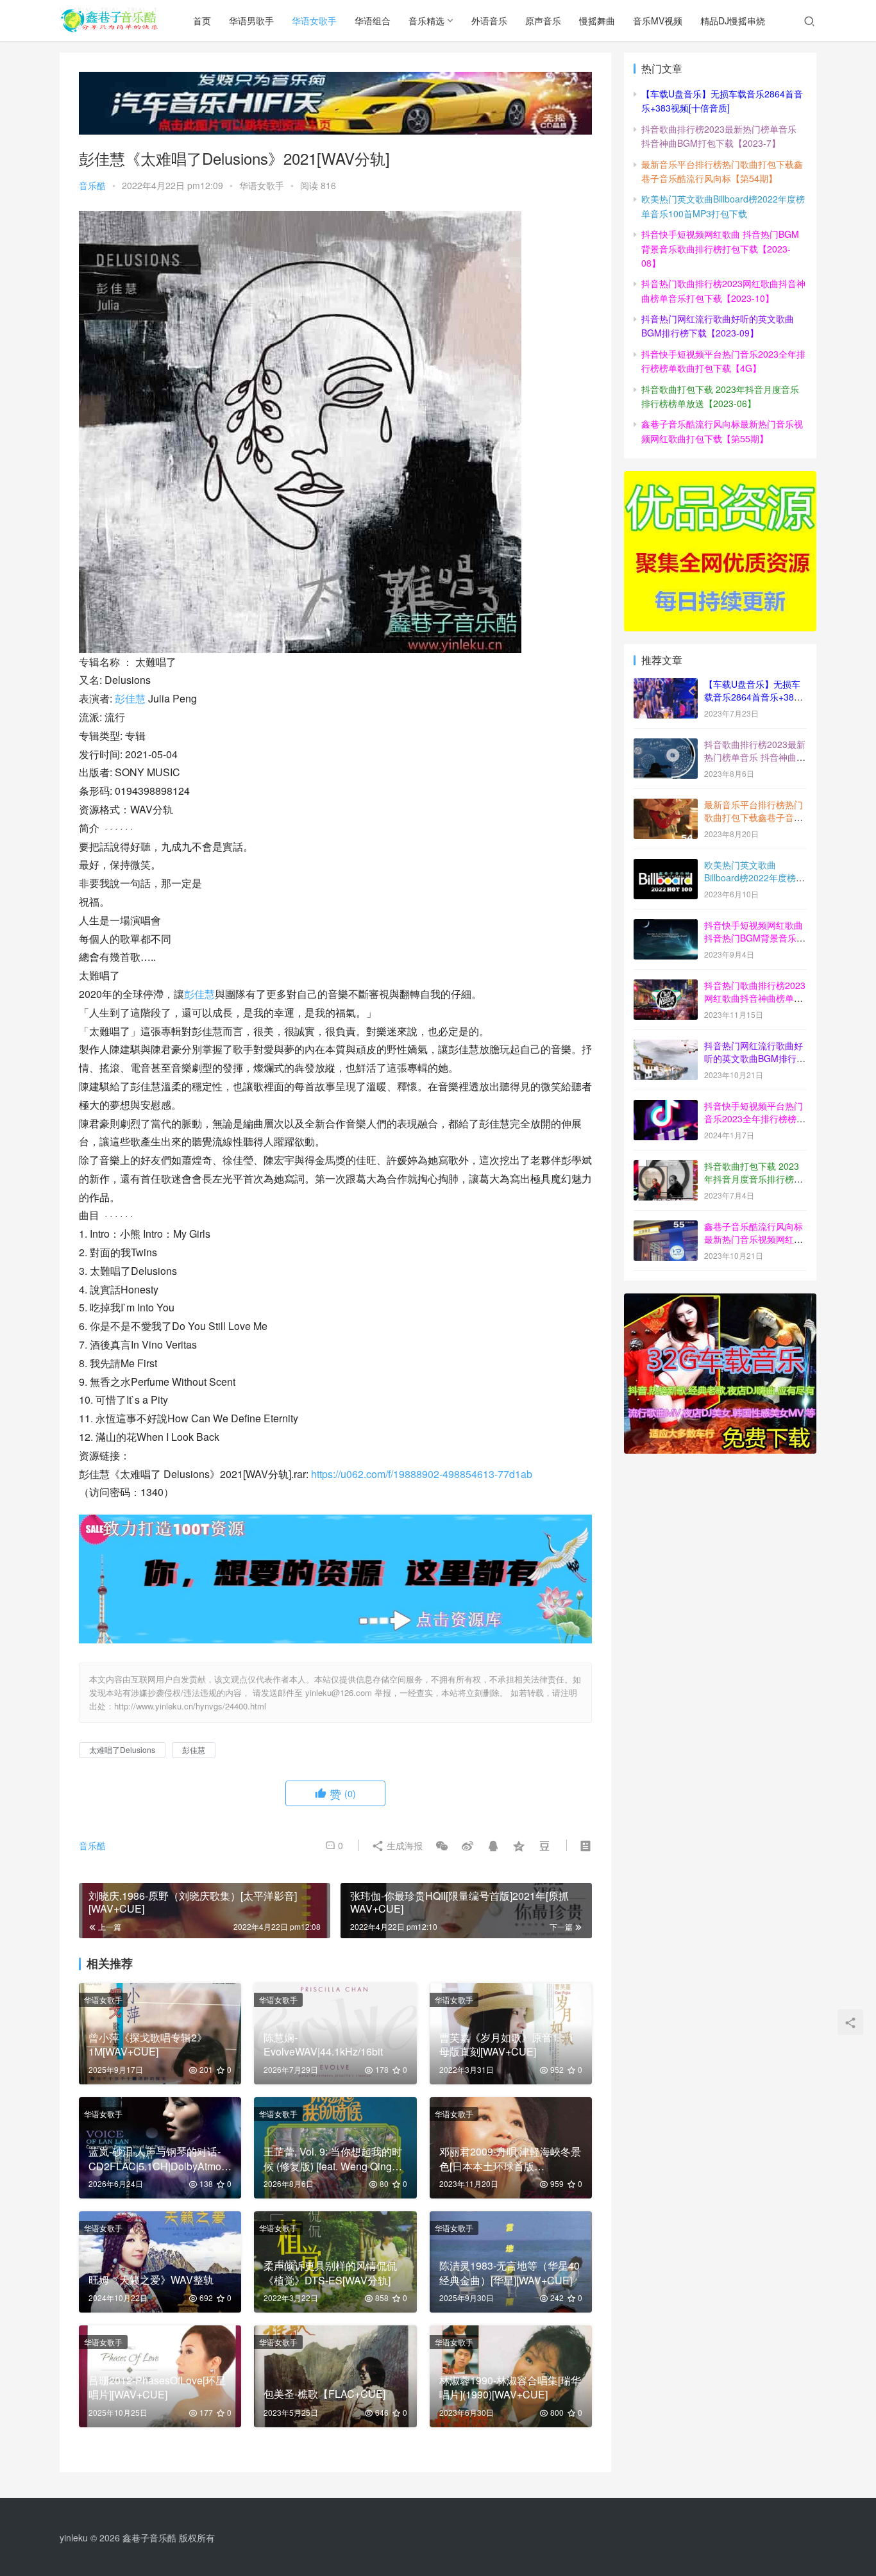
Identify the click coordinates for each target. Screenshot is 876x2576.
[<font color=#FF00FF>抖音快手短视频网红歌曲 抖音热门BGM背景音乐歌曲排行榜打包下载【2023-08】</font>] (666, 926)
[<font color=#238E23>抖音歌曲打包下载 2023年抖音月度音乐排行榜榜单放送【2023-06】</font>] (666, 1167)
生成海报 (403, 1845)
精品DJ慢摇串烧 (733, 21)
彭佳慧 (130, 698)
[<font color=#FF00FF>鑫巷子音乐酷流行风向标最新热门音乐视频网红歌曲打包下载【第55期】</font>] (666, 1227)
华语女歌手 (314, 21)
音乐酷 (92, 185)
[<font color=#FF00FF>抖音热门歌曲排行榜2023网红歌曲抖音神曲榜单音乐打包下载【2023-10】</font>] (666, 986)
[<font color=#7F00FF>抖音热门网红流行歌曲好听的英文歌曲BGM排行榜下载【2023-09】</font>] (666, 1047)
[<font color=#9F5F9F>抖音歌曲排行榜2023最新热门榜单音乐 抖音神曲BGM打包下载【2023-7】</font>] (666, 745)
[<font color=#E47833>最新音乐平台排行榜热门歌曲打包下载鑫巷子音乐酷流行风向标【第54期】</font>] (666, 806)
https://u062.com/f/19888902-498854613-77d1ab (422, 1474)
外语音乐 (489, 21)
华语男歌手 (251, 21)
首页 (202, 21)
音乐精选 (426, 21)
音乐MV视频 (658, 21)
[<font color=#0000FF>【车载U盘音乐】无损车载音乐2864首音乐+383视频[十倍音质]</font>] (666, 685)
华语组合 (373, 21)
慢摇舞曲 (597, 21)
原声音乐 (543, 21)
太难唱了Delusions (122, 1749)
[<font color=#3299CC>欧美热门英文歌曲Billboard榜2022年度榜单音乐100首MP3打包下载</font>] (666, 866)
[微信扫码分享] (442, 1845)
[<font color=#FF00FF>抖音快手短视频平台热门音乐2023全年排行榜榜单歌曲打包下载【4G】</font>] (666, 1107)
